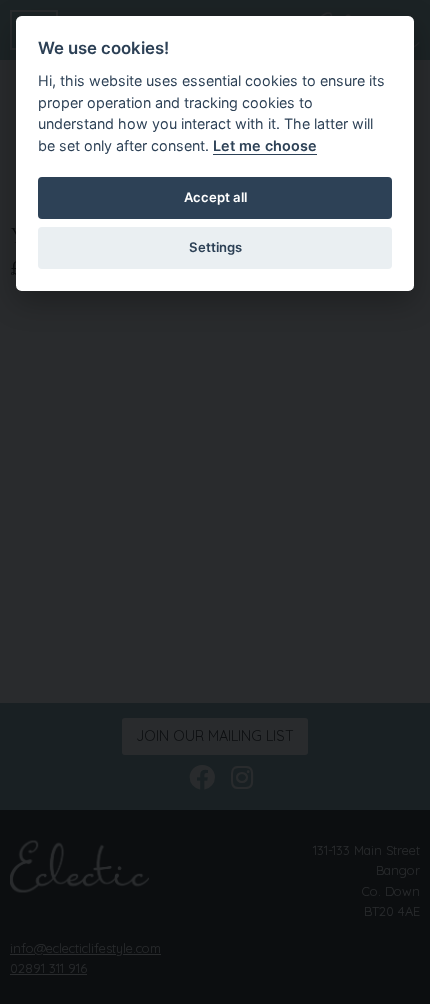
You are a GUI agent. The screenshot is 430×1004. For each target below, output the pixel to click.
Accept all (215, 197)
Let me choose (265, 145)
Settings (215, 247)
